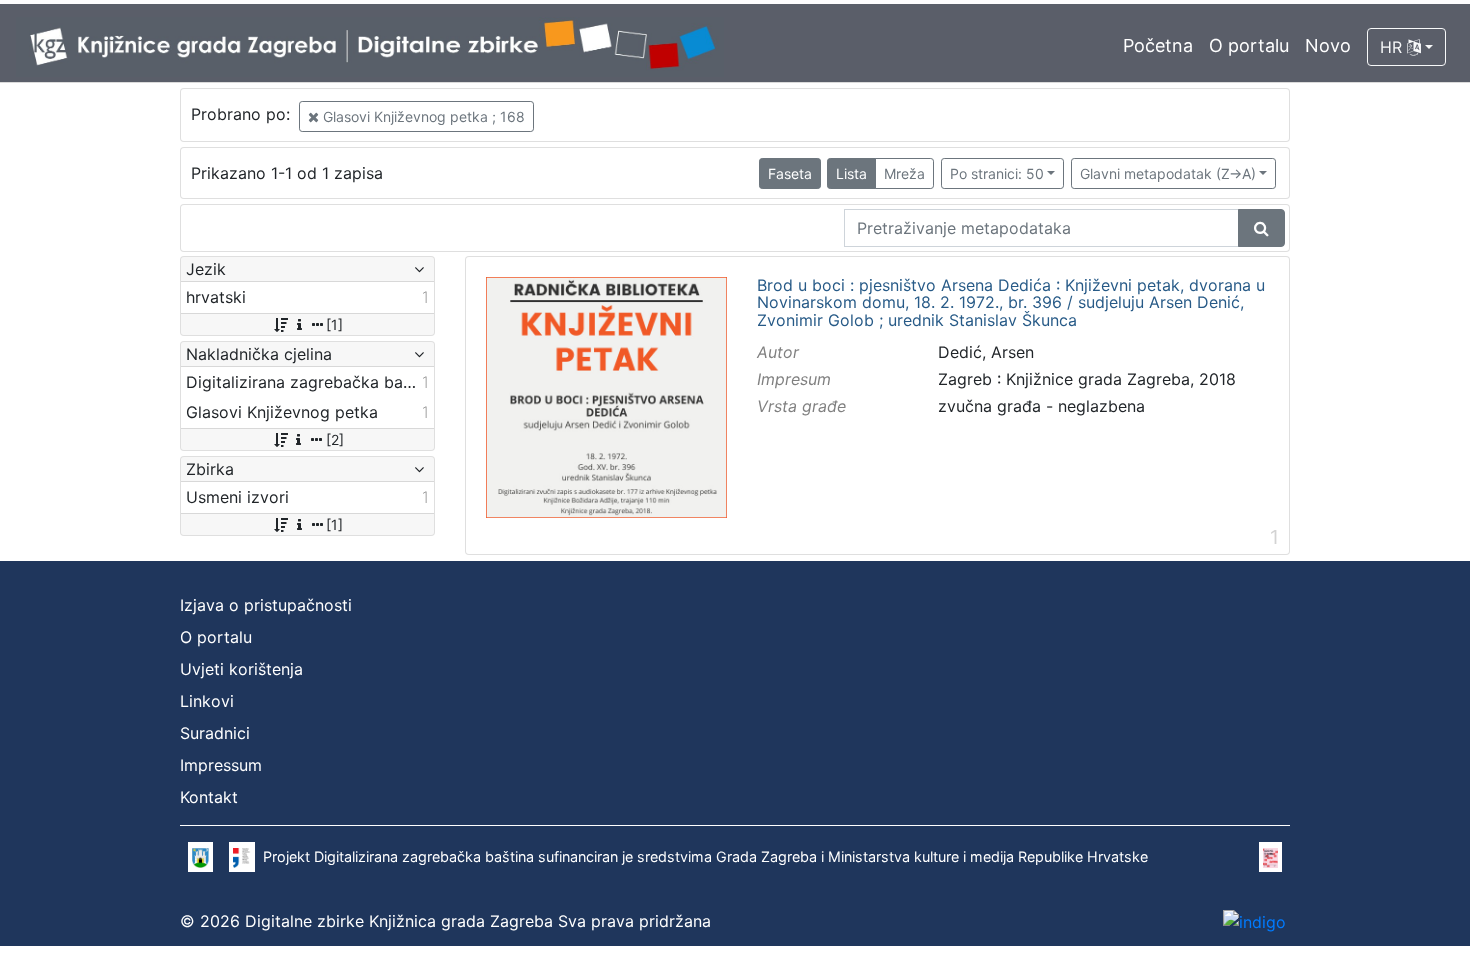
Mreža (904, 173)
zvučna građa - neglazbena (1041, 406)
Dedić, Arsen (986, 352)
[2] (335, 439)
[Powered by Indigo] (1254, 921)
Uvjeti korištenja (241, 669)
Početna (1158, 45)
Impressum (221, 765)
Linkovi (207, 701)
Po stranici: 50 (997, 173)
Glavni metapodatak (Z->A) (1168, 173)
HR (1393, 47)
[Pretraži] (1261, 228)
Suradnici (215, 733)
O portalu (1249, 45)
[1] (334, 324)
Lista (851, 173)
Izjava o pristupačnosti (266, 605)
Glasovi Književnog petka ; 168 (422, 116)
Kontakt (209, 797)
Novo (1328, 45)
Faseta (790, 173)
